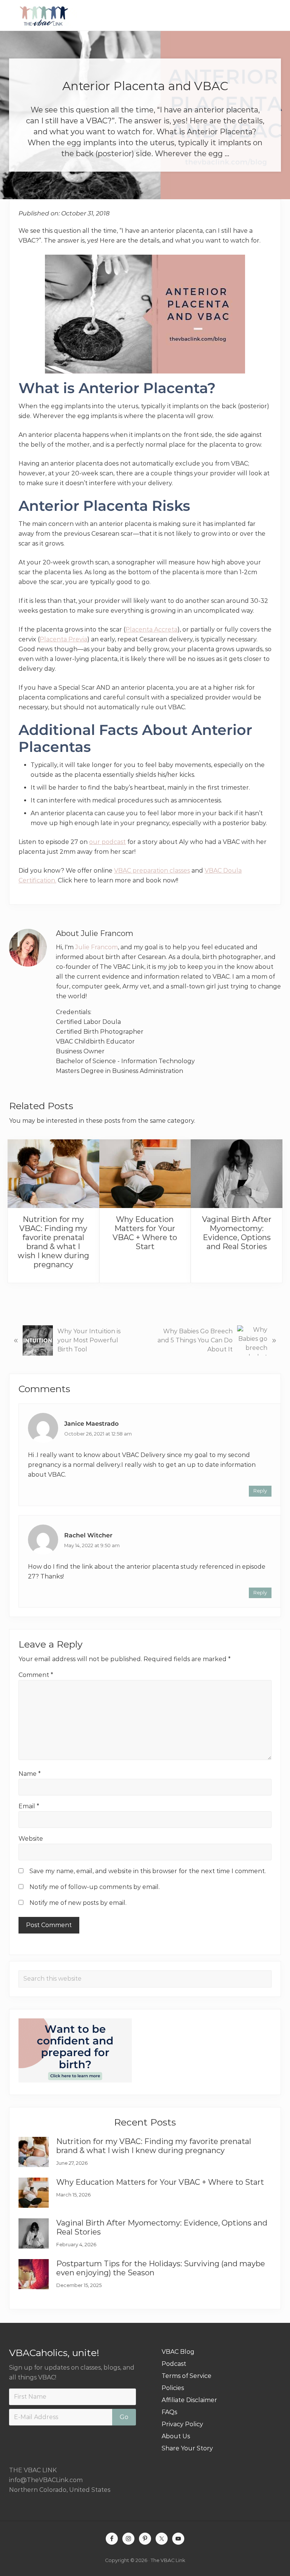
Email (29, 1806)
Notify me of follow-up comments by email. (95, 1887)
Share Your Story (187, 2448)
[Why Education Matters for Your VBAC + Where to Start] (145, 1174)
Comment (36, 1675)
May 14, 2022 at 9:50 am (92, 1545)
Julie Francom (96, 947)
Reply (260, 1491)
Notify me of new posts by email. (78, 1903)
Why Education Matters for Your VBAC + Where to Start (145, 1233)
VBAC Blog (178, 2352)
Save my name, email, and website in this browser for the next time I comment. (148, 1871)
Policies (173, 2388)
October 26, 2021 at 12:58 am (98, 1434)
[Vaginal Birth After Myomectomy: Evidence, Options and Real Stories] (237, 1174)
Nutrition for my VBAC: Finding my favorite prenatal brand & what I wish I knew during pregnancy (53, 1242)
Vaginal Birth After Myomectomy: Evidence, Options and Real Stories (237, 1233)
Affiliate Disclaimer (189, 2400)
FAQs (169, 2412)
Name (30, 1774)
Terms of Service (187, 2376)
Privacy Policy (182, 2424)
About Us (176, 2436)
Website (31, 1839)
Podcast (174, 2364)
